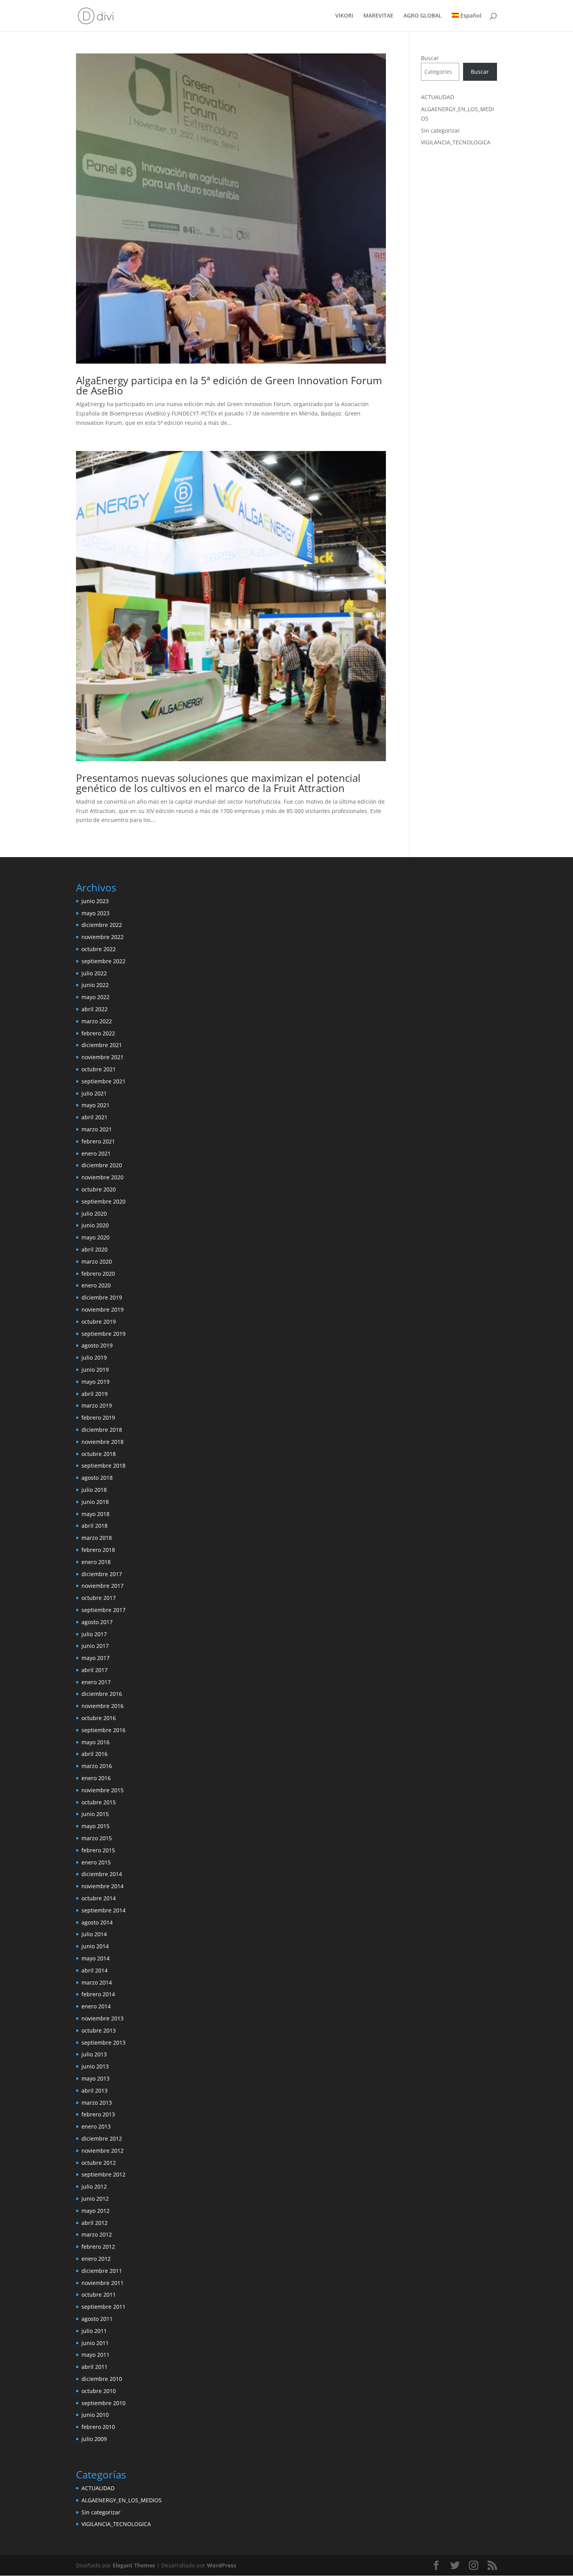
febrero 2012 (98, 2247)
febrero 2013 (98, 2114)
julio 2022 (94, 973)
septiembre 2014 (103, 1910)
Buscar (430, 58)
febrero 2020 (98, 1274)
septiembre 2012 (103, 2174)
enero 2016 (96, 1778)
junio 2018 (95, 1502)
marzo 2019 (97, 1405)
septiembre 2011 (103, 2307)
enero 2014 (96, 2006)
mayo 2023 (95, 913)
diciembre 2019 (102, 1297)
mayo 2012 (95, 2211)
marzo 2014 (97, 1982)
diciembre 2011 (102, 2271)
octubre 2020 (99, 1189)
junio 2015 (95, 1814)
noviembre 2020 (103, 1177)
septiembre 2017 (103, 1610)
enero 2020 (96, 1285)
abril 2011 (95, 2367)
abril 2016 (95, 1754)
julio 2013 (94, 2054)
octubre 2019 (99, 1322)
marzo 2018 (97, 1538)
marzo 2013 (97, 2103)
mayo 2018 (95, 1514)
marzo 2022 (97, 1021)
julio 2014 (94, 1934)
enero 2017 (96, 1682)
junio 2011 (95, 2343)
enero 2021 (96, 1153)
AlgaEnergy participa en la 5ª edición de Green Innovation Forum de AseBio (229, 385)
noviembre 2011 (103, 2283)
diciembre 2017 (102, 1574)
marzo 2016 (97, 1766)
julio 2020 (94, 1213)
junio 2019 (95, 1370)
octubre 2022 (99, 949)
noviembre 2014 (103, 1886)
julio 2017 (94, 1634)
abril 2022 (95, 1009)
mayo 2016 (95, 1742)
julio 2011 (94, 2331)
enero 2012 (96, 2259)
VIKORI (344, 16)
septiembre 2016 (103, 1730)
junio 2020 (95, 1225)
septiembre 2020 (103, 1201)
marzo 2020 (97, 1261)
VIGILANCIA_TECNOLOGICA (456, 142)
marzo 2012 (97, 2234)
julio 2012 (94, 2186)
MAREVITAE (378, 16)
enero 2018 (96, 1562)
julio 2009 (94, 2439)
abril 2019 (95, 1394)
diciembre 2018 (102, 1430)
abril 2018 (95, 1526)
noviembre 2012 (103, 2151)
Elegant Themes (134, 2565)
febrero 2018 (98, 1550)
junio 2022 (95, 985)
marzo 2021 (97, 1129)
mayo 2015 (95, 1826)
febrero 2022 (98, 1033)
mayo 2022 (95, 997)
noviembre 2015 (103, 1790)
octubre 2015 (99, 1802)
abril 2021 (95, 1117)
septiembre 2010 (103, 2403)
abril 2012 (95, 2223)
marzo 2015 (97, 1838)
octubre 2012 (99, 2163)
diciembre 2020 (102, 1165)
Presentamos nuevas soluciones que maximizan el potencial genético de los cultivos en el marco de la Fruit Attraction (218, 783)
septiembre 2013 (103, 2043)
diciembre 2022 (102, 925)
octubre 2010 (99, 2391)
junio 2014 (95, 1946)
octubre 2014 (99, 1898)
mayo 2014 (95, 1958)
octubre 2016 (99, 1718)
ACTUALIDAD (438, 97)
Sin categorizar (440, 130)
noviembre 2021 (103, 1057)
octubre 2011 (99, 2295)
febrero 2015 (98, 1850)
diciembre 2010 (102, 2379)
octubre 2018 (99, 1454)
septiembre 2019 (103, 1334)
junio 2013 (95, 2066)
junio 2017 (95, 1646)
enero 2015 (96, 1862)
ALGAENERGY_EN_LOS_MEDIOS (122, 2500)
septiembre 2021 (103, 1081)
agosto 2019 (97, 1345)
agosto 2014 (97, 1922)
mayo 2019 (95, 1382)
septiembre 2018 (103, 1466)
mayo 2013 (95, 2078)
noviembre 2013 (103, 2018)
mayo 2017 (95, 1658)
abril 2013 (95, 2090)
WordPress (222, 2565)
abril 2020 (95, 1249)
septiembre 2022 (103, 961)
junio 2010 (95, 2415)
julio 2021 (94, 1093)
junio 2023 (95, 901)
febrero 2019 (98, 1418)
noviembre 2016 (103, 1706)
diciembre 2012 (102, 2138)
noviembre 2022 (103, 937)
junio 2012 (95, 2199)
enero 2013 (96, 2126)
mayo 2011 (95, 2355)
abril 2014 (95, 1970)
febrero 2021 (98, 1141)
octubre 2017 (99, 1598)
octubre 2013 (99, 2030)
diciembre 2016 (102, 1694)
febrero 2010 (98, 2427)
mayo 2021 (95, 1105)
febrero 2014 (98, 1994)
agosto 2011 (97, 2319)
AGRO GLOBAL (423, 16)
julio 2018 (94, 1490)
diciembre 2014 (102, 1874)
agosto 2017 (97, 1622)
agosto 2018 (97, 1478)
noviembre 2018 (103, 1442)
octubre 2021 (99, 1069)
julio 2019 (94, 1357)
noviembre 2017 (103, 1586)
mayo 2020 (95, 1237)
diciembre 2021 (102, 1045)
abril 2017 (95, 1670)
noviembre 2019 (103, 1309)
